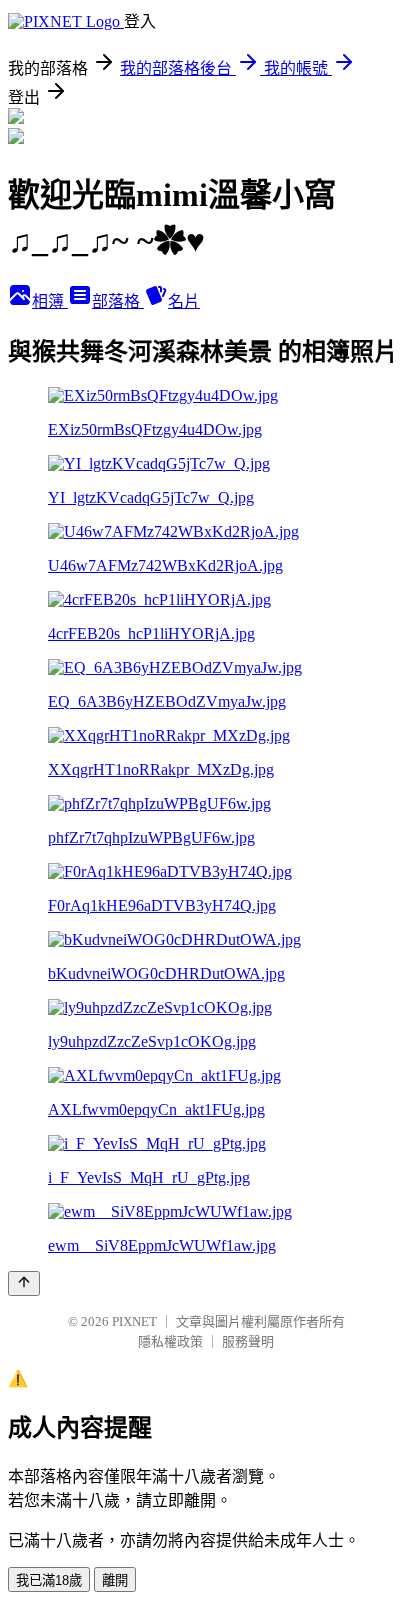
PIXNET (134, 1321)
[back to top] (24, 1283)
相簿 (50, 301)
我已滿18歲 (49, 1580)
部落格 (118, 301)
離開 (115, 1580)
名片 (184, 301)
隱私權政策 (170, 1341)
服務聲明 (248, 1341)
